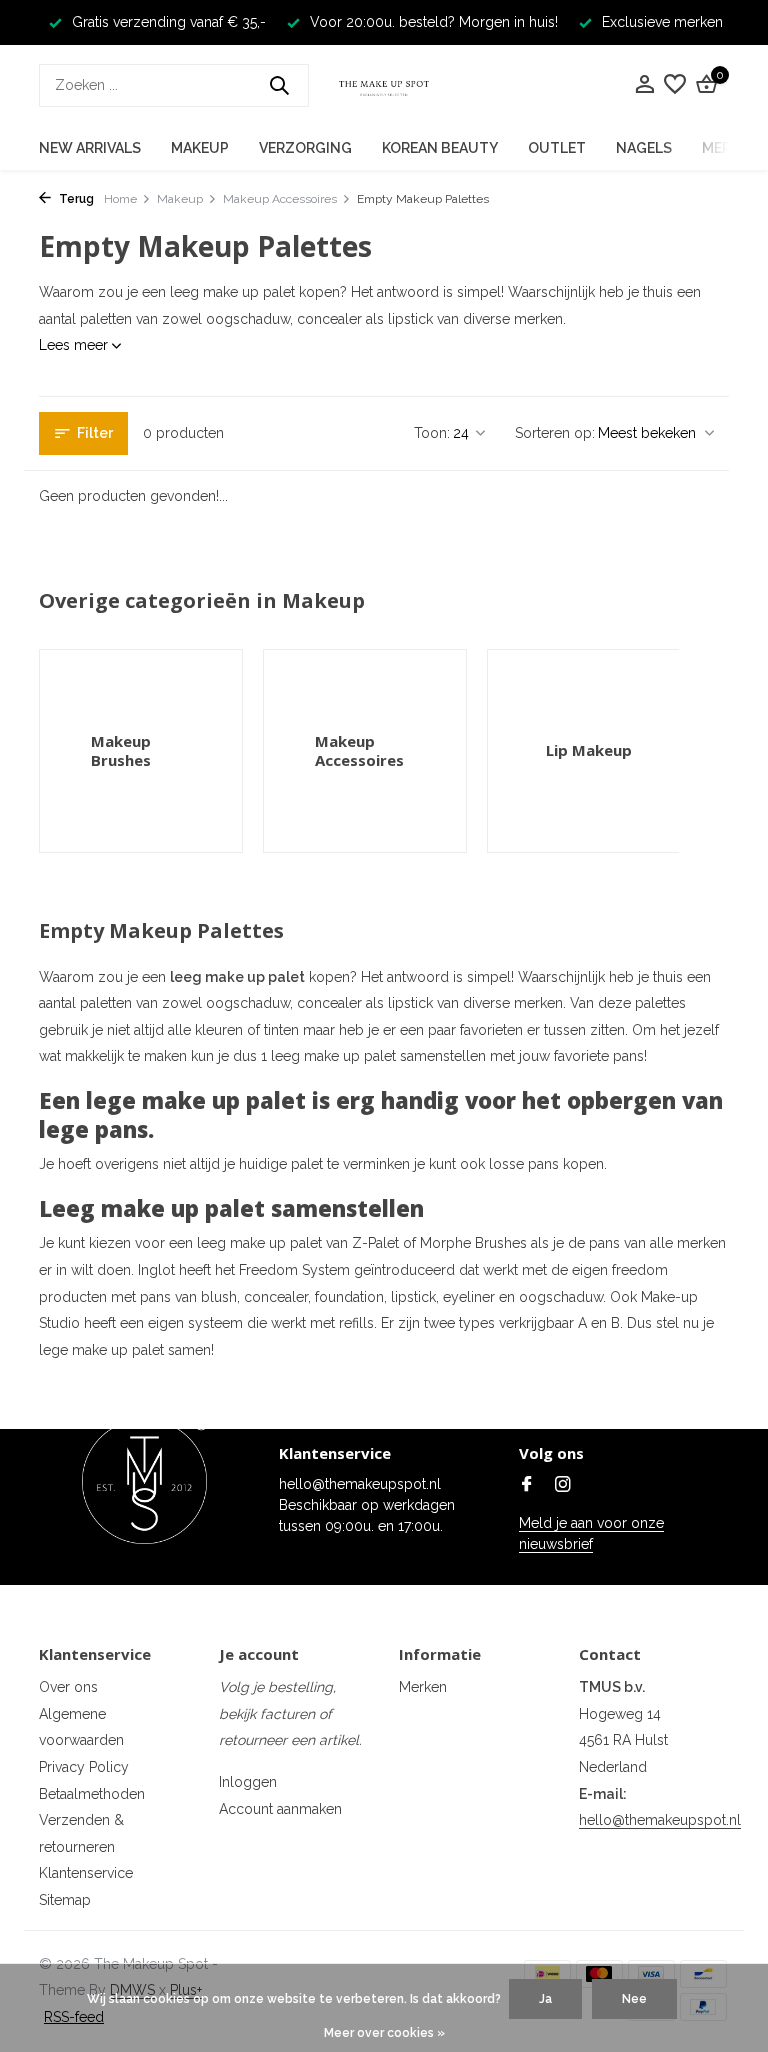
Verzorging (305, 148)
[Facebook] (527, 1486)
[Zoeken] (279, 85)
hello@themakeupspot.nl (660, 1820)
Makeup (200, 148)
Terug (75, 199)
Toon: (432, 433)
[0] (704, 85)
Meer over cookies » (384, 2033)
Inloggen (248, 1782)
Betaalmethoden (92, 1794)
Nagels (644, 148)
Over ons (68, 1687)
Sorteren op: (555, 433)
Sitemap (65, 1900)
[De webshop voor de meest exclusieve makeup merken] (384, 85)
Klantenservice (86, 1873)
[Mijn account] (644, 85)
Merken (423, 1687)
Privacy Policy (84, 1767)
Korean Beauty (440, 148)
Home (120, 199)
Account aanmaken (280, 1809)
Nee (634, 1999)
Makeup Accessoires (280, 199)
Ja (545, 1999)
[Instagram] (563, 1486)
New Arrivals (90, 148)
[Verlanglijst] (675, 85)
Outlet (557, 148)
